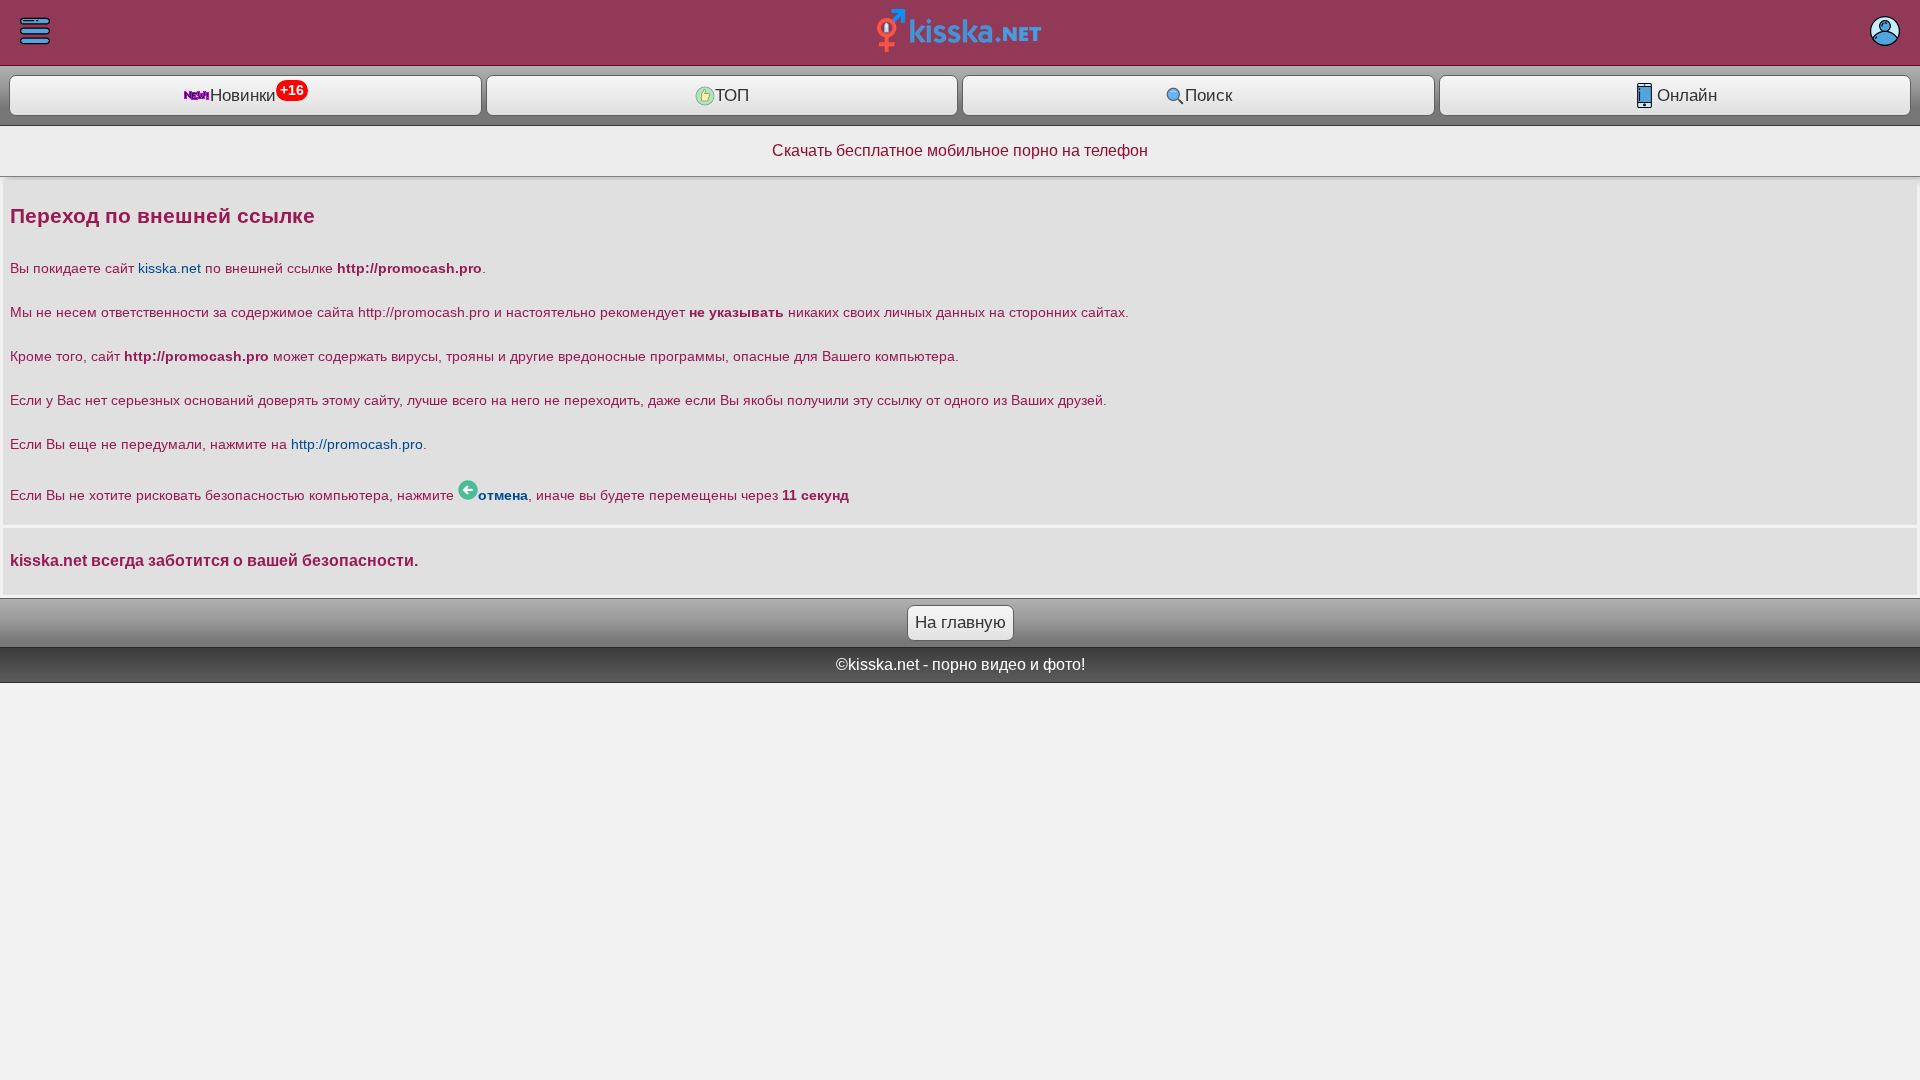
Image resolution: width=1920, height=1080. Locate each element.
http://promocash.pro (357, 444)
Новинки (257, 94)
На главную (960, 622)
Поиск (1208, 95)
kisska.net (169, 268)
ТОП (732, 95)
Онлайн (1687, 95)
